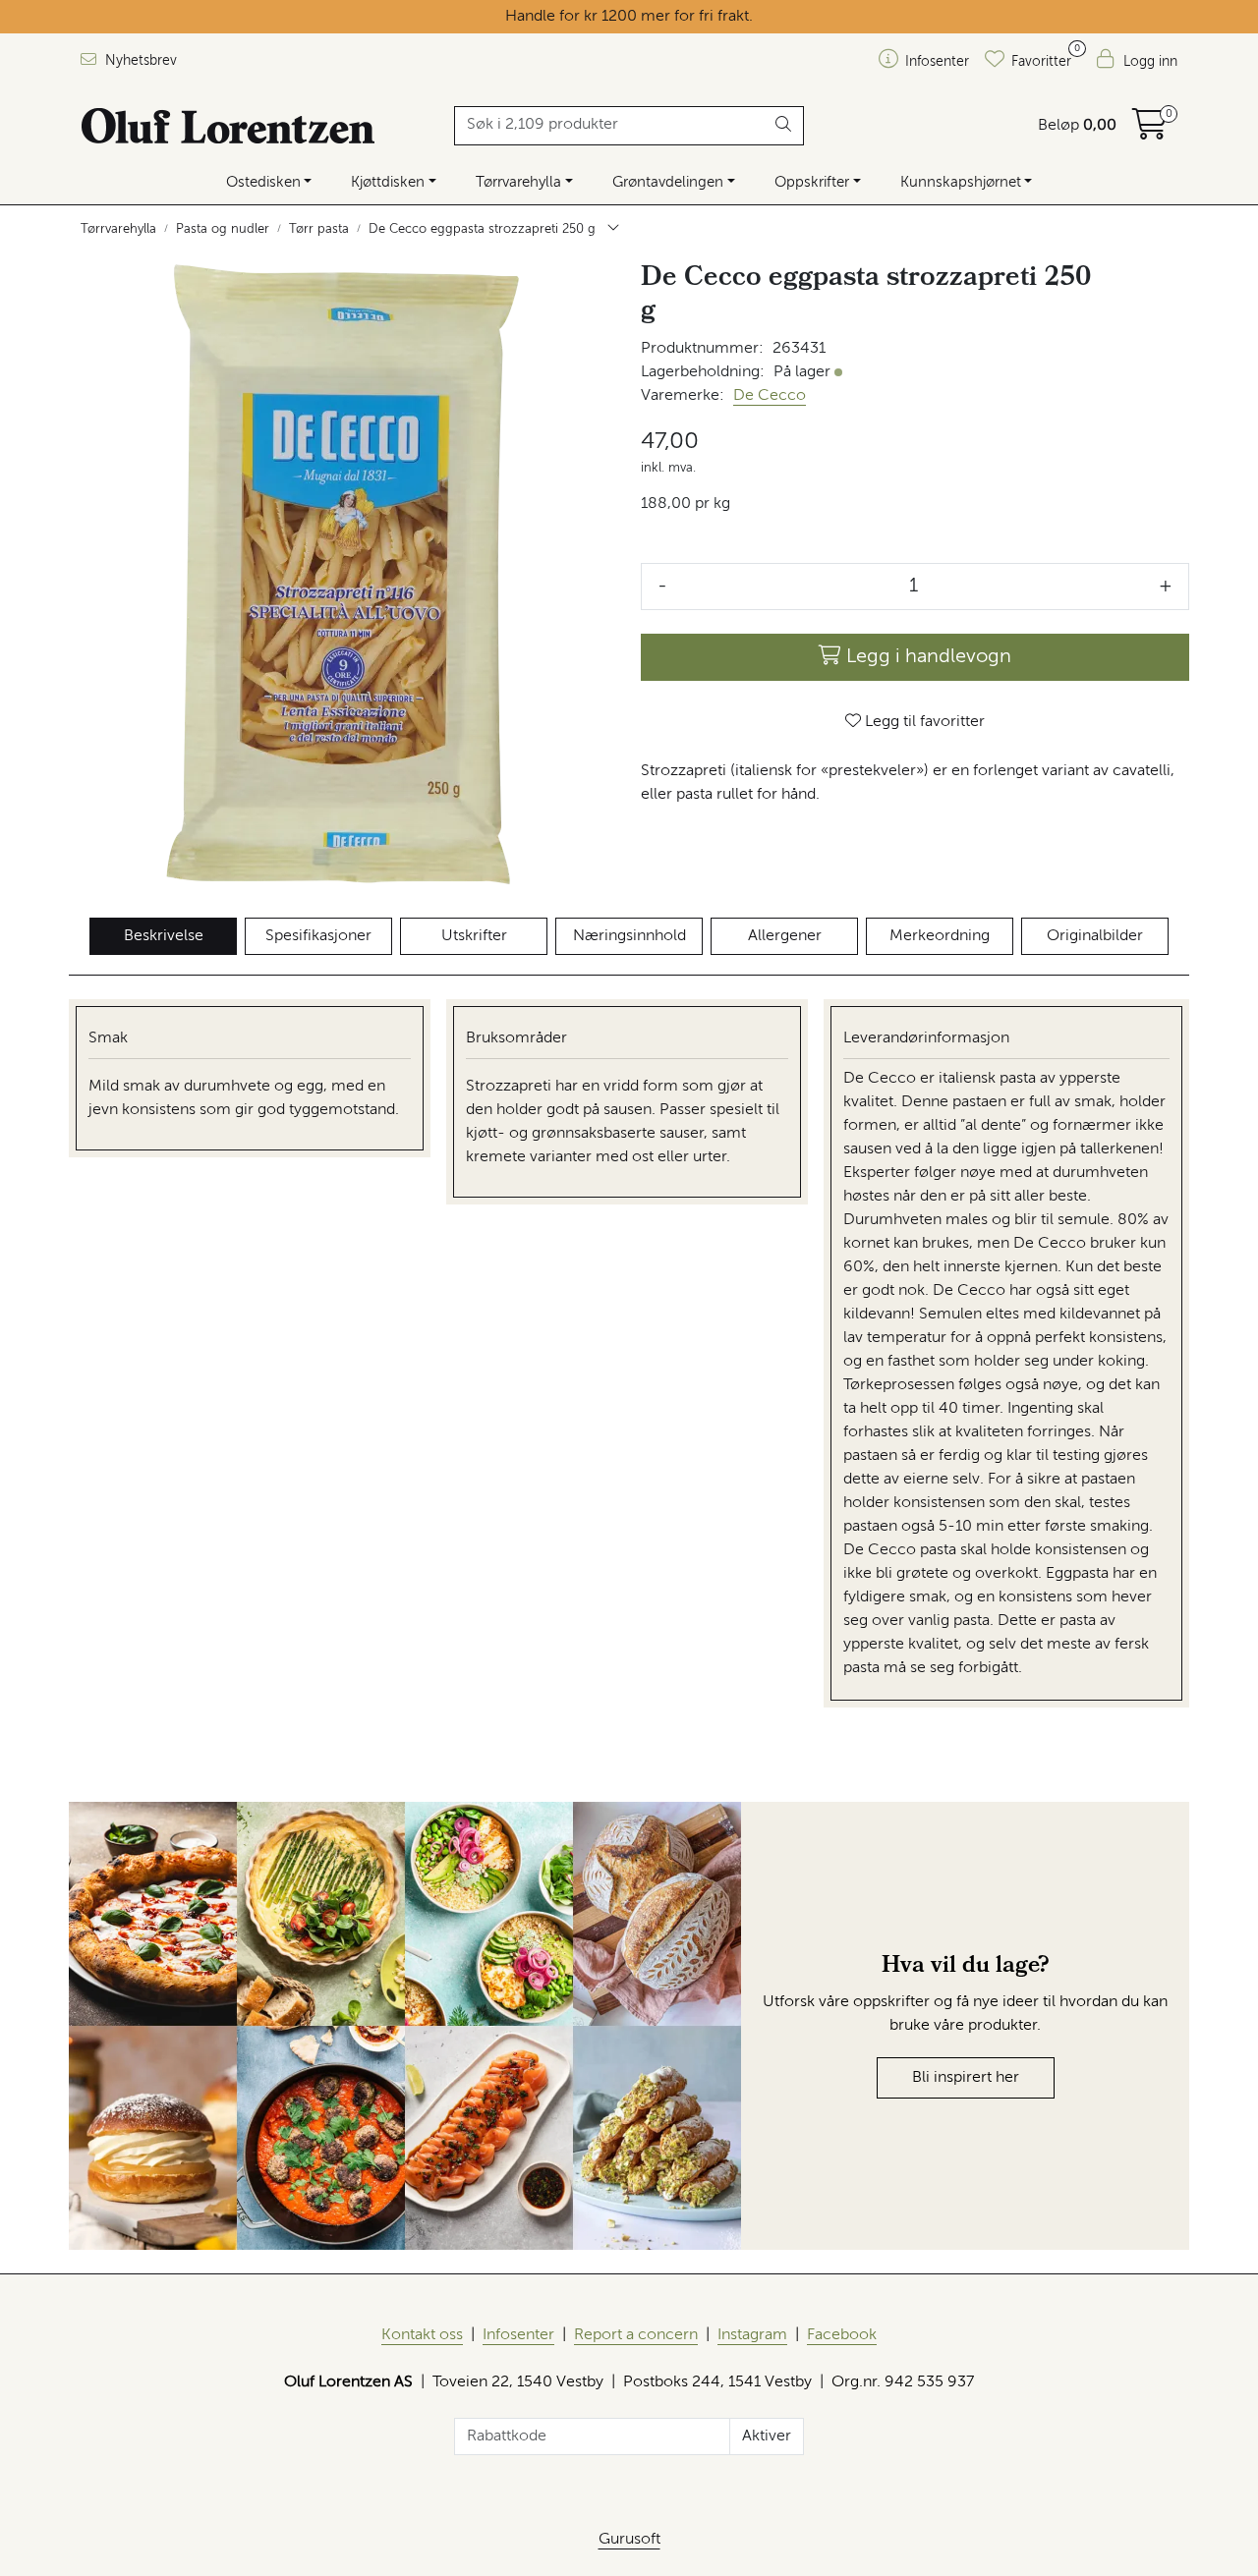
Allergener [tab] (785, 936)
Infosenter (518, 2335)
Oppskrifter (812, 182)
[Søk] (784, 126)
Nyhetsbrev (139, 61)
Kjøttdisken (388, 182)
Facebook (842, 2335)
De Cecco (770, 396)
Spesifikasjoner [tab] (318, 936)
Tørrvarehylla (518, 182)
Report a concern (636, 2335)
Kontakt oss (422, 2335)
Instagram (752, 2335)
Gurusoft (629, 2540)
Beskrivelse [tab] (164, 936)
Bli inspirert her (966, 2078)
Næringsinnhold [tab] (629, 936)
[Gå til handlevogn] (1150, 132)
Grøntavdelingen (668, 182)
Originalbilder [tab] (1095, 936)
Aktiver (767, 2436)
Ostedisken (263, 182)
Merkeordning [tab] (940, 936)
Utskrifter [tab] (474, 936)
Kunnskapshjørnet (961, 182)
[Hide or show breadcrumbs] (613, 230)
